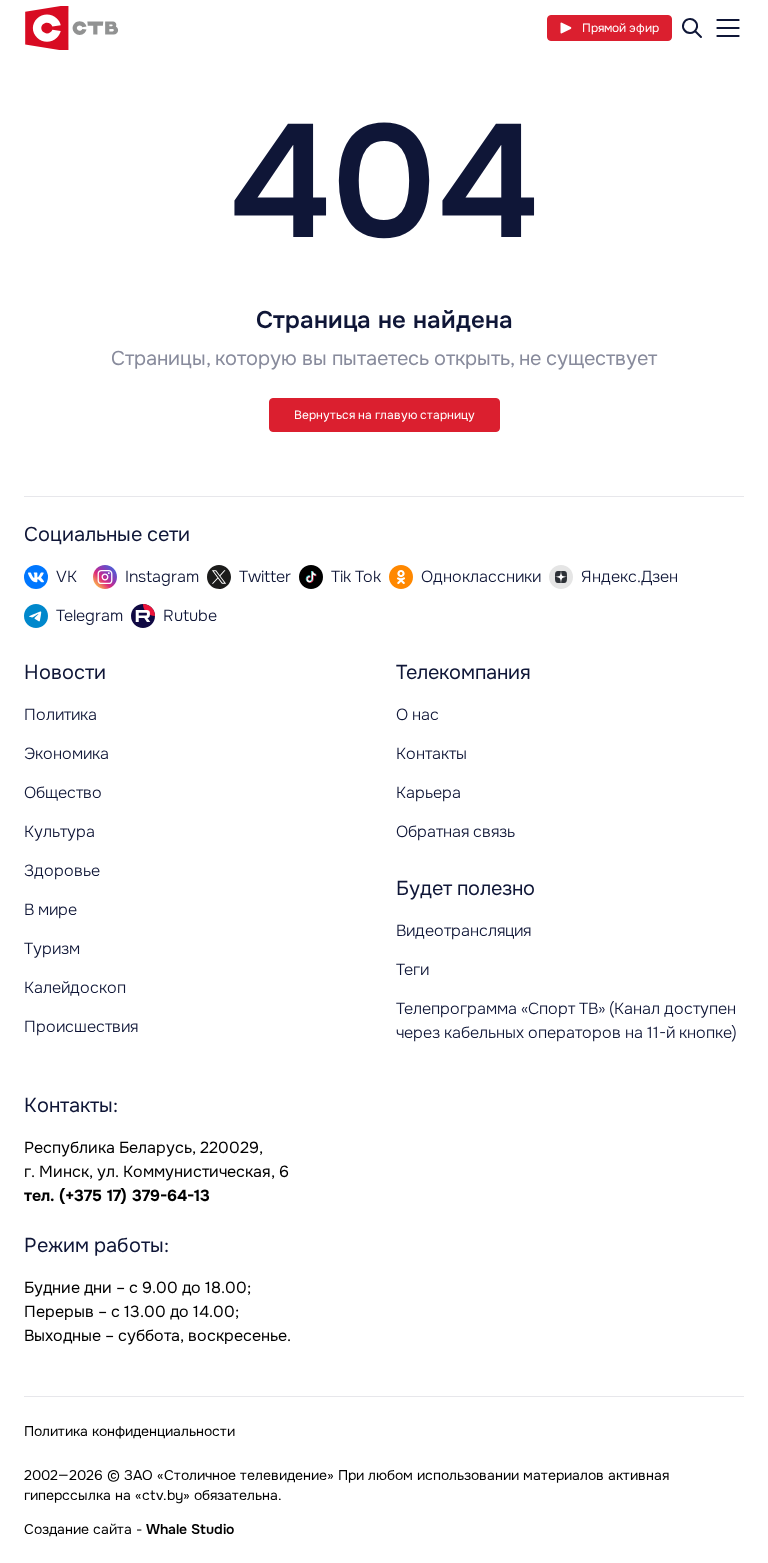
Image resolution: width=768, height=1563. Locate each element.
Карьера (428, 792)
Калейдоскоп (75, 987)
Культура (59, 831)
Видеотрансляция (463, 930)
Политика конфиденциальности (129, 1431)
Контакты (431, 753)
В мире (50, 909)
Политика (60, 714)
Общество (63, 792)
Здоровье (62, 870)
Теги (412, 969)
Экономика (66, 753)
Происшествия (81, 1026)
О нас (417, 714)
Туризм (52, 948)
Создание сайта (78, 1529)
